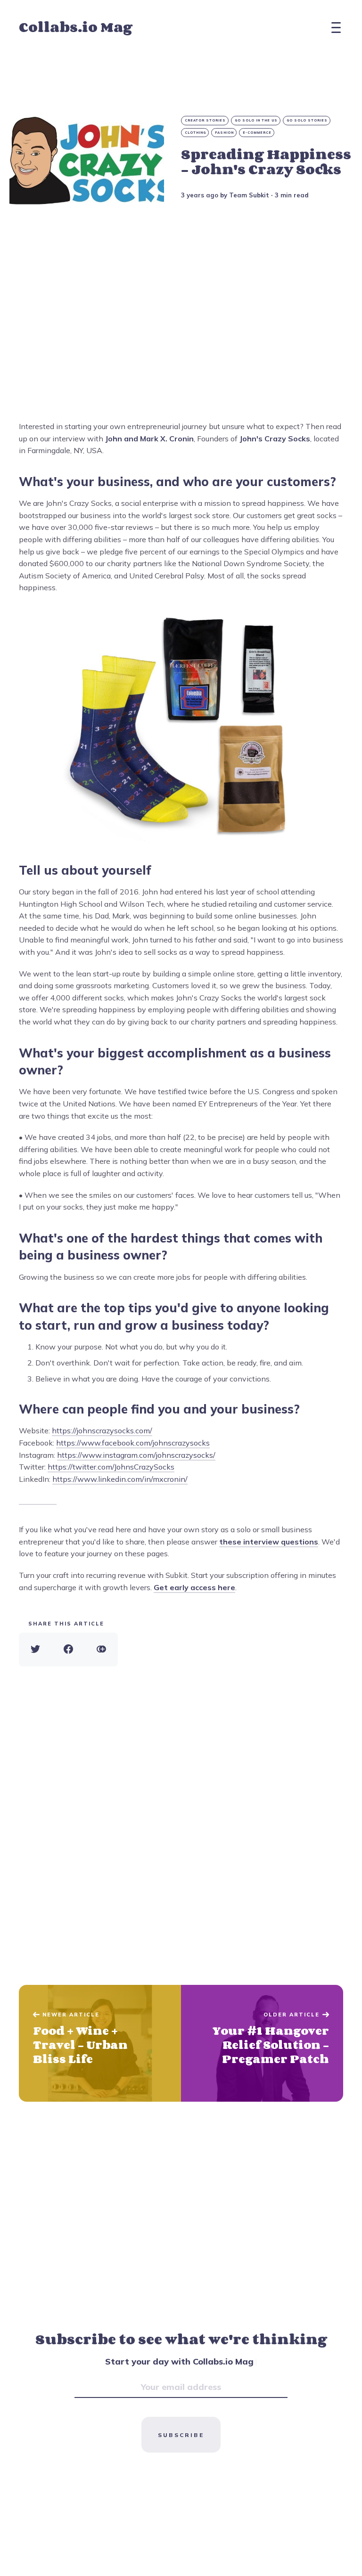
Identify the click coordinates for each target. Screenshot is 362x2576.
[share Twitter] (35, 1650)
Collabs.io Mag (76, 27)
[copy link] (101, 1650)
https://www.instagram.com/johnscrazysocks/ (136, 1455)
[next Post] (100, 2043)
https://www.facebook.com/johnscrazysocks (133, 1443)
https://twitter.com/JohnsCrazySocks (111, 1467)
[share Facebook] (68, 1650)
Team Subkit (249, 195)
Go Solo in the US (256, 120)
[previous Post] (262, 2043)
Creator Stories (205, 120)
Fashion (224, 133)
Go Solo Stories (307, 120)
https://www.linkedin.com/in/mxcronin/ (120, 1479)
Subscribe (181, 2435)
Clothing (195, 133)
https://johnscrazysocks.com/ (102, 1430)
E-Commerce (257, 133)
